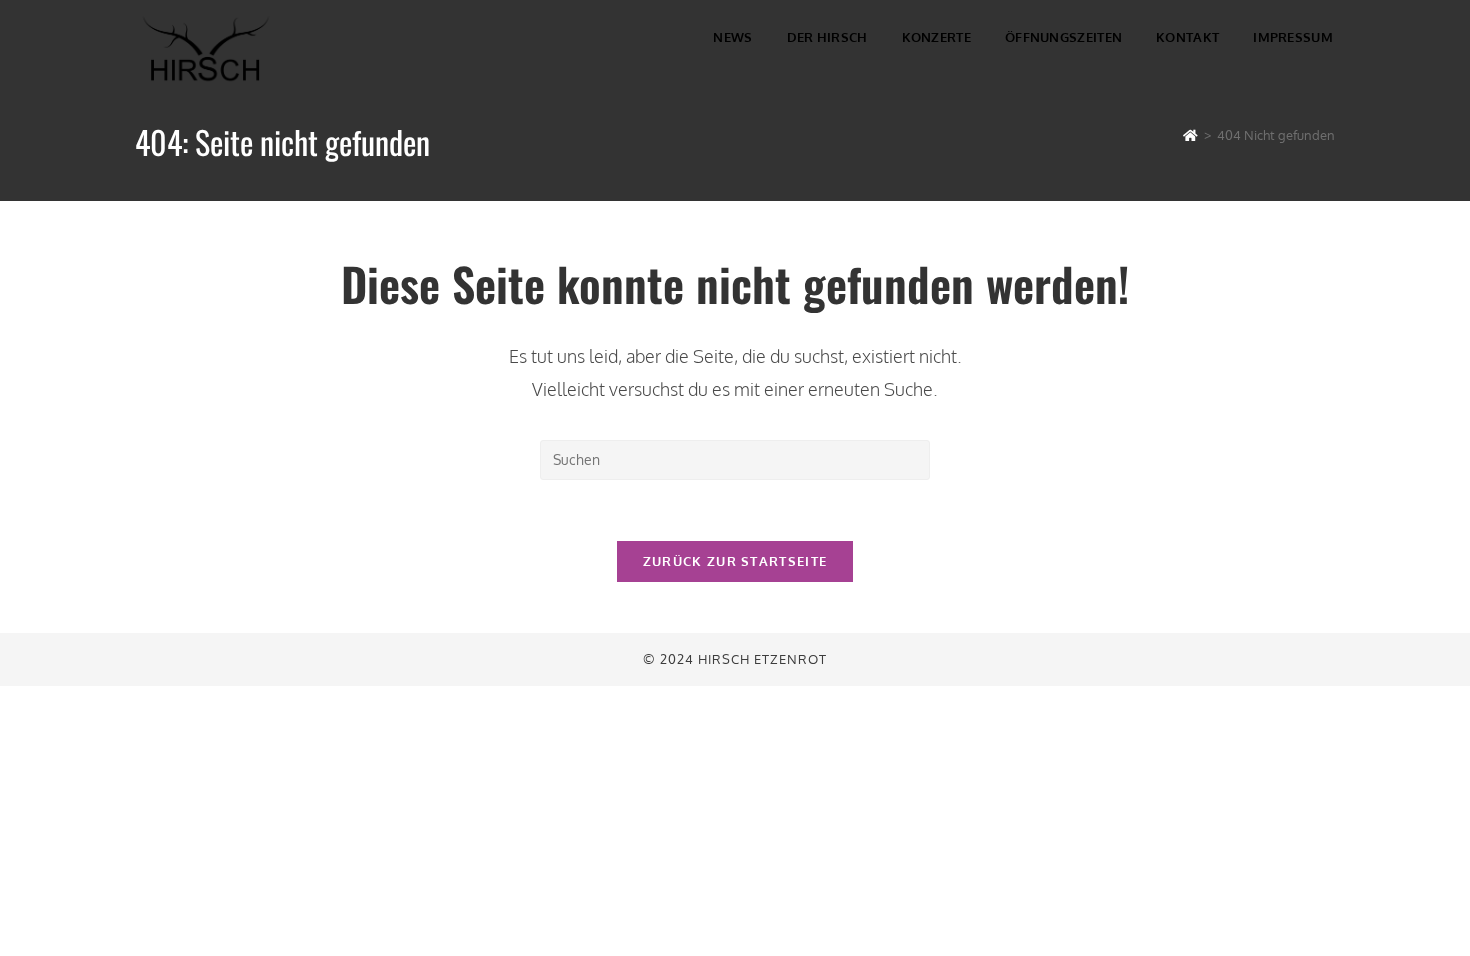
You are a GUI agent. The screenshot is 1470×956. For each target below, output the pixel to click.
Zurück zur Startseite (735, 561)
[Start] (1190, 135)
